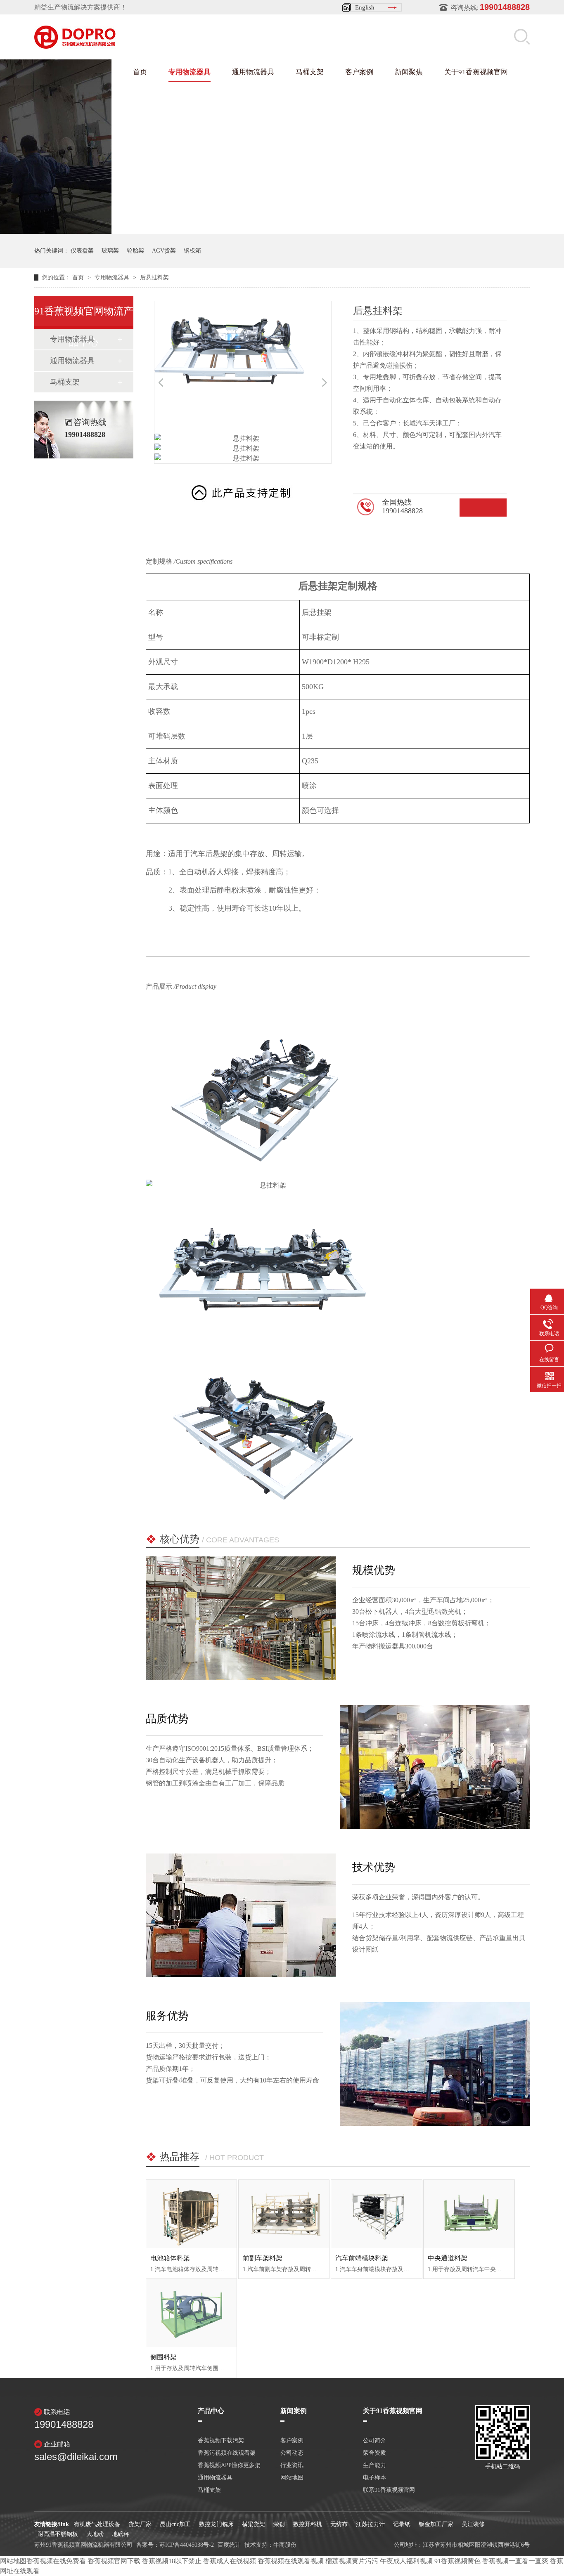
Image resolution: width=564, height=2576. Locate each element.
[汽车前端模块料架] (376, 2214)
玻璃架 (110, 251)
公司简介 (374, 2441)
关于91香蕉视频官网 (476, 72)
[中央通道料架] (469, 2214)
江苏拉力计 (370, 2524)
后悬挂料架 (154, 277)
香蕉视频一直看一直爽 (515, 2561)
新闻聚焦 (409, 72)
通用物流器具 (253, 72)
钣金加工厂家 (436, 2524)
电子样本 (374, 2478)
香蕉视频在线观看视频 (291, 2561)
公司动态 (292, 2453)
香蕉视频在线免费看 (56, 2561)
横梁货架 (254, 2524)
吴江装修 (473, 2524)
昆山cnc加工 (175, 2524)
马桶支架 (310, 72)
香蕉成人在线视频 (230, 2561)
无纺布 (339, 2524)
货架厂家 (140, 2524)
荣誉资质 (374, 2453)
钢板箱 (192, 251)
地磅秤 (121, 2534)
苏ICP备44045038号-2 (187, 2545)
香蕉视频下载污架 (221, 2441)
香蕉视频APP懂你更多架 (229, 2465)
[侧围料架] (191, 2313)
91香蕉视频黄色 (457, 2561)
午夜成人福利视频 (406, 2561)
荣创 (279, 2524)
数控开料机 (308, 2524)
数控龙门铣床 (216, 2524)
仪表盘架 (82, 251)
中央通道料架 (448, 2258)
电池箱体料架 (170, 2258)
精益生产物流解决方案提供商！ (81, 7)
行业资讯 (292, 2465)
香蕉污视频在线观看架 (227, 2453)
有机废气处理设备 (97, 2524)
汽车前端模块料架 (362, 2258)
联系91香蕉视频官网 (389, 2490)
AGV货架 (164, 251)
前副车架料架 (263, 2258)
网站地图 (292, 2478)
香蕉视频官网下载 (114, 2561)
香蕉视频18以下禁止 (172, 2561)
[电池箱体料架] (191, 2214)
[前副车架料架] (284, 2214)
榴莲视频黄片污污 (352, 2561)
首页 (140, 72)
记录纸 (402, 2524)
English (365, 7)
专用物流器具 (190, 72)
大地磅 (95, 2534)
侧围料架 (164, 2357)
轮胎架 (135, 251)
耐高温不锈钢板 (58, 2534)
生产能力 (374, 2465)
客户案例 (359, 72)
